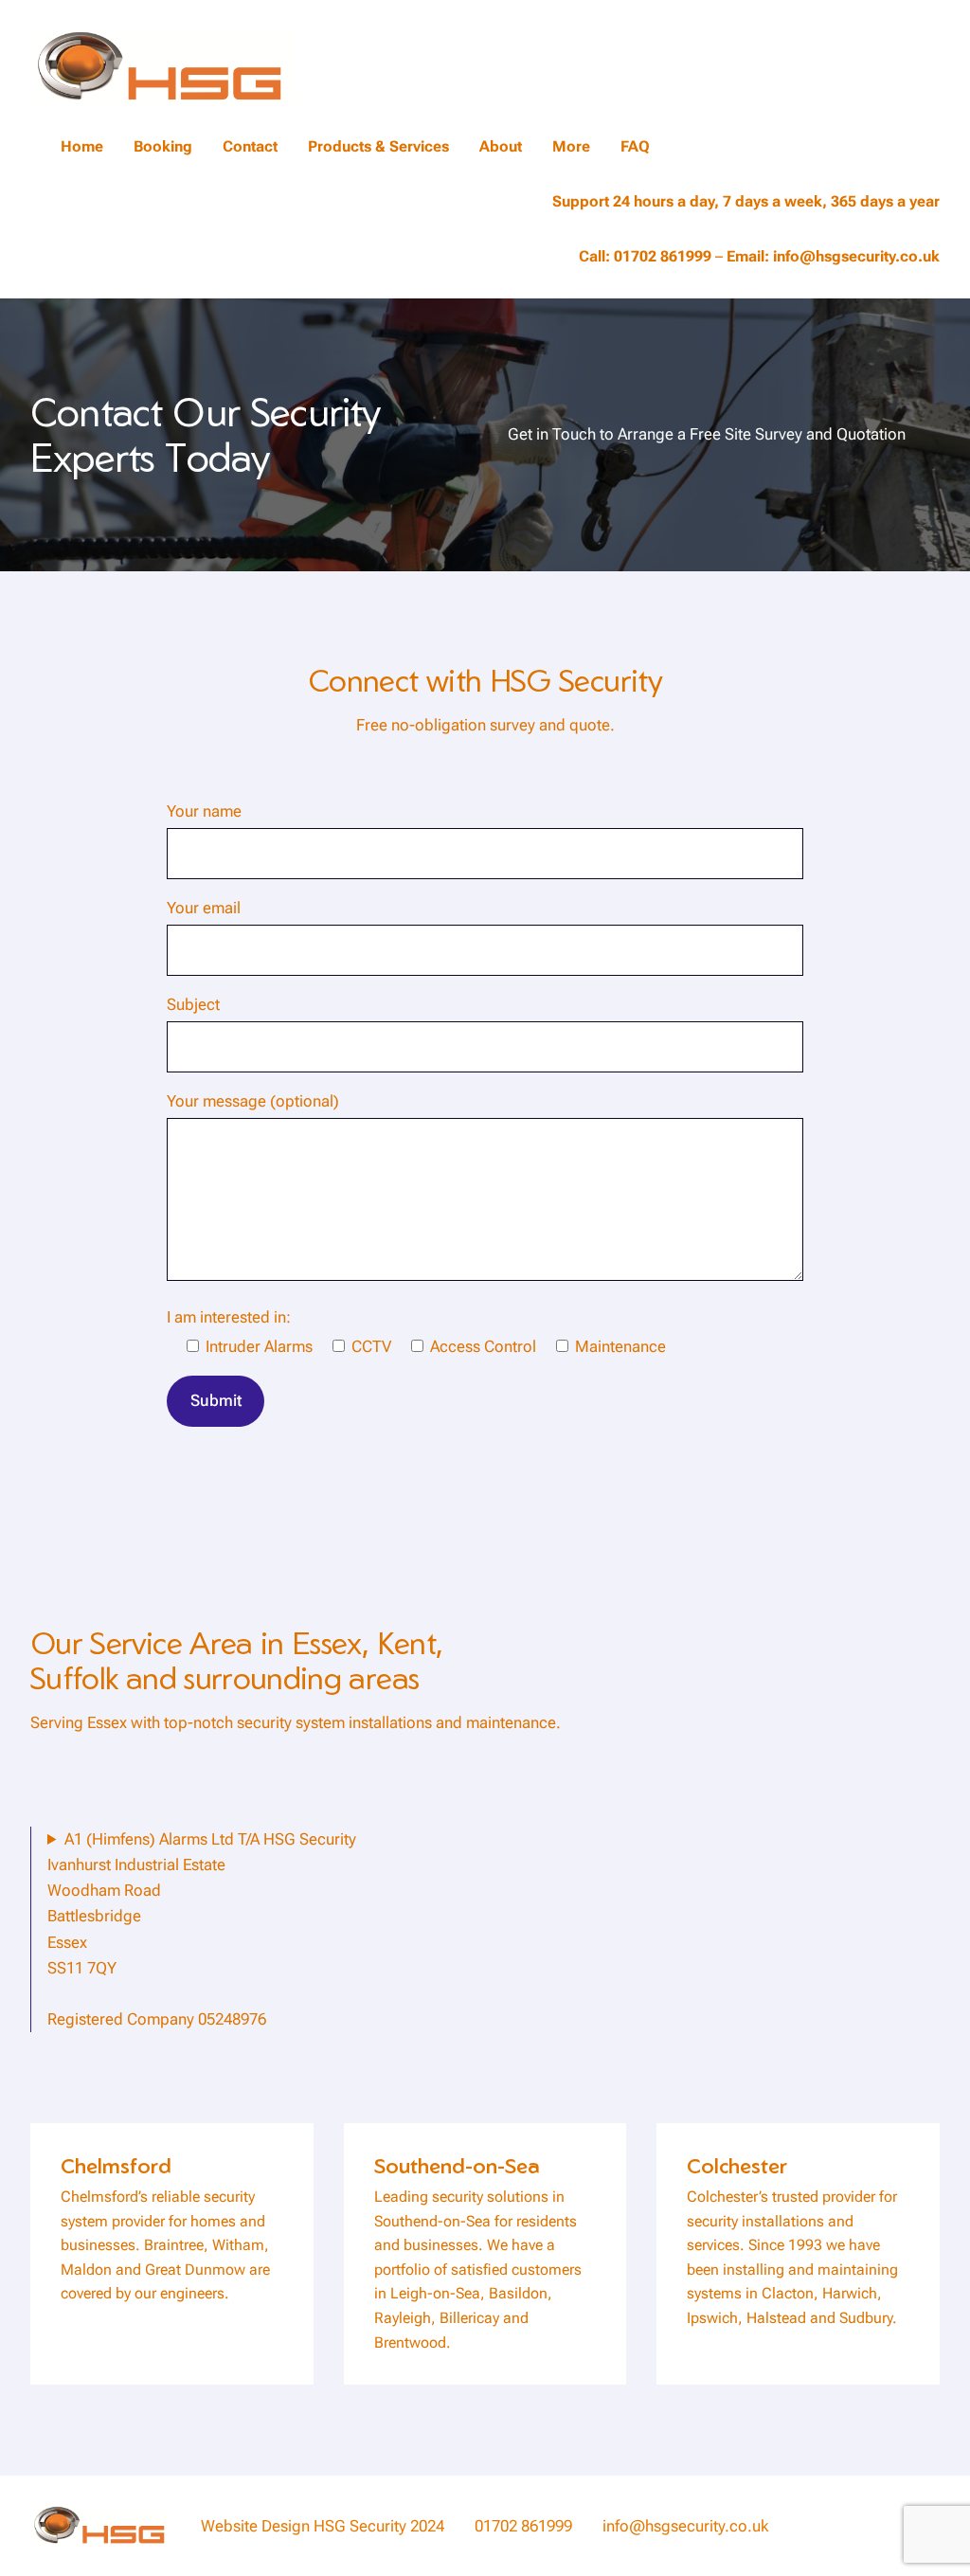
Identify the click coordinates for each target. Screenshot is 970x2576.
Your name (204, 811)
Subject (193, 1004)
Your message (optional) (253, 1101)
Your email (204, 908)
